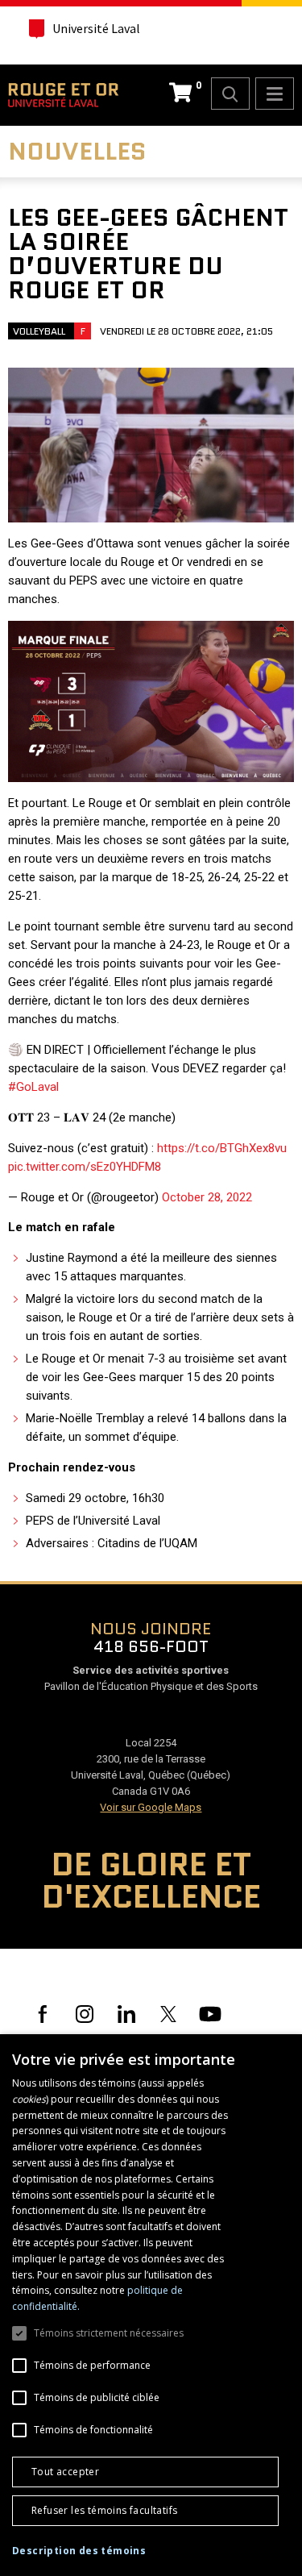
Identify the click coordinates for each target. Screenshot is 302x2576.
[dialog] (151, 2305)
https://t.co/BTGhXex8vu (222, 1148)
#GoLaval (33, 1087)
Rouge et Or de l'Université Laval (63, 95)
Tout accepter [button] (65, 2472)
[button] (79, 2551)
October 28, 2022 (207, 1197)
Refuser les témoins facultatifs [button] (104, 2510)
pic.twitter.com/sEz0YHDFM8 (85, 1167)
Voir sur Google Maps (151, 1807)
